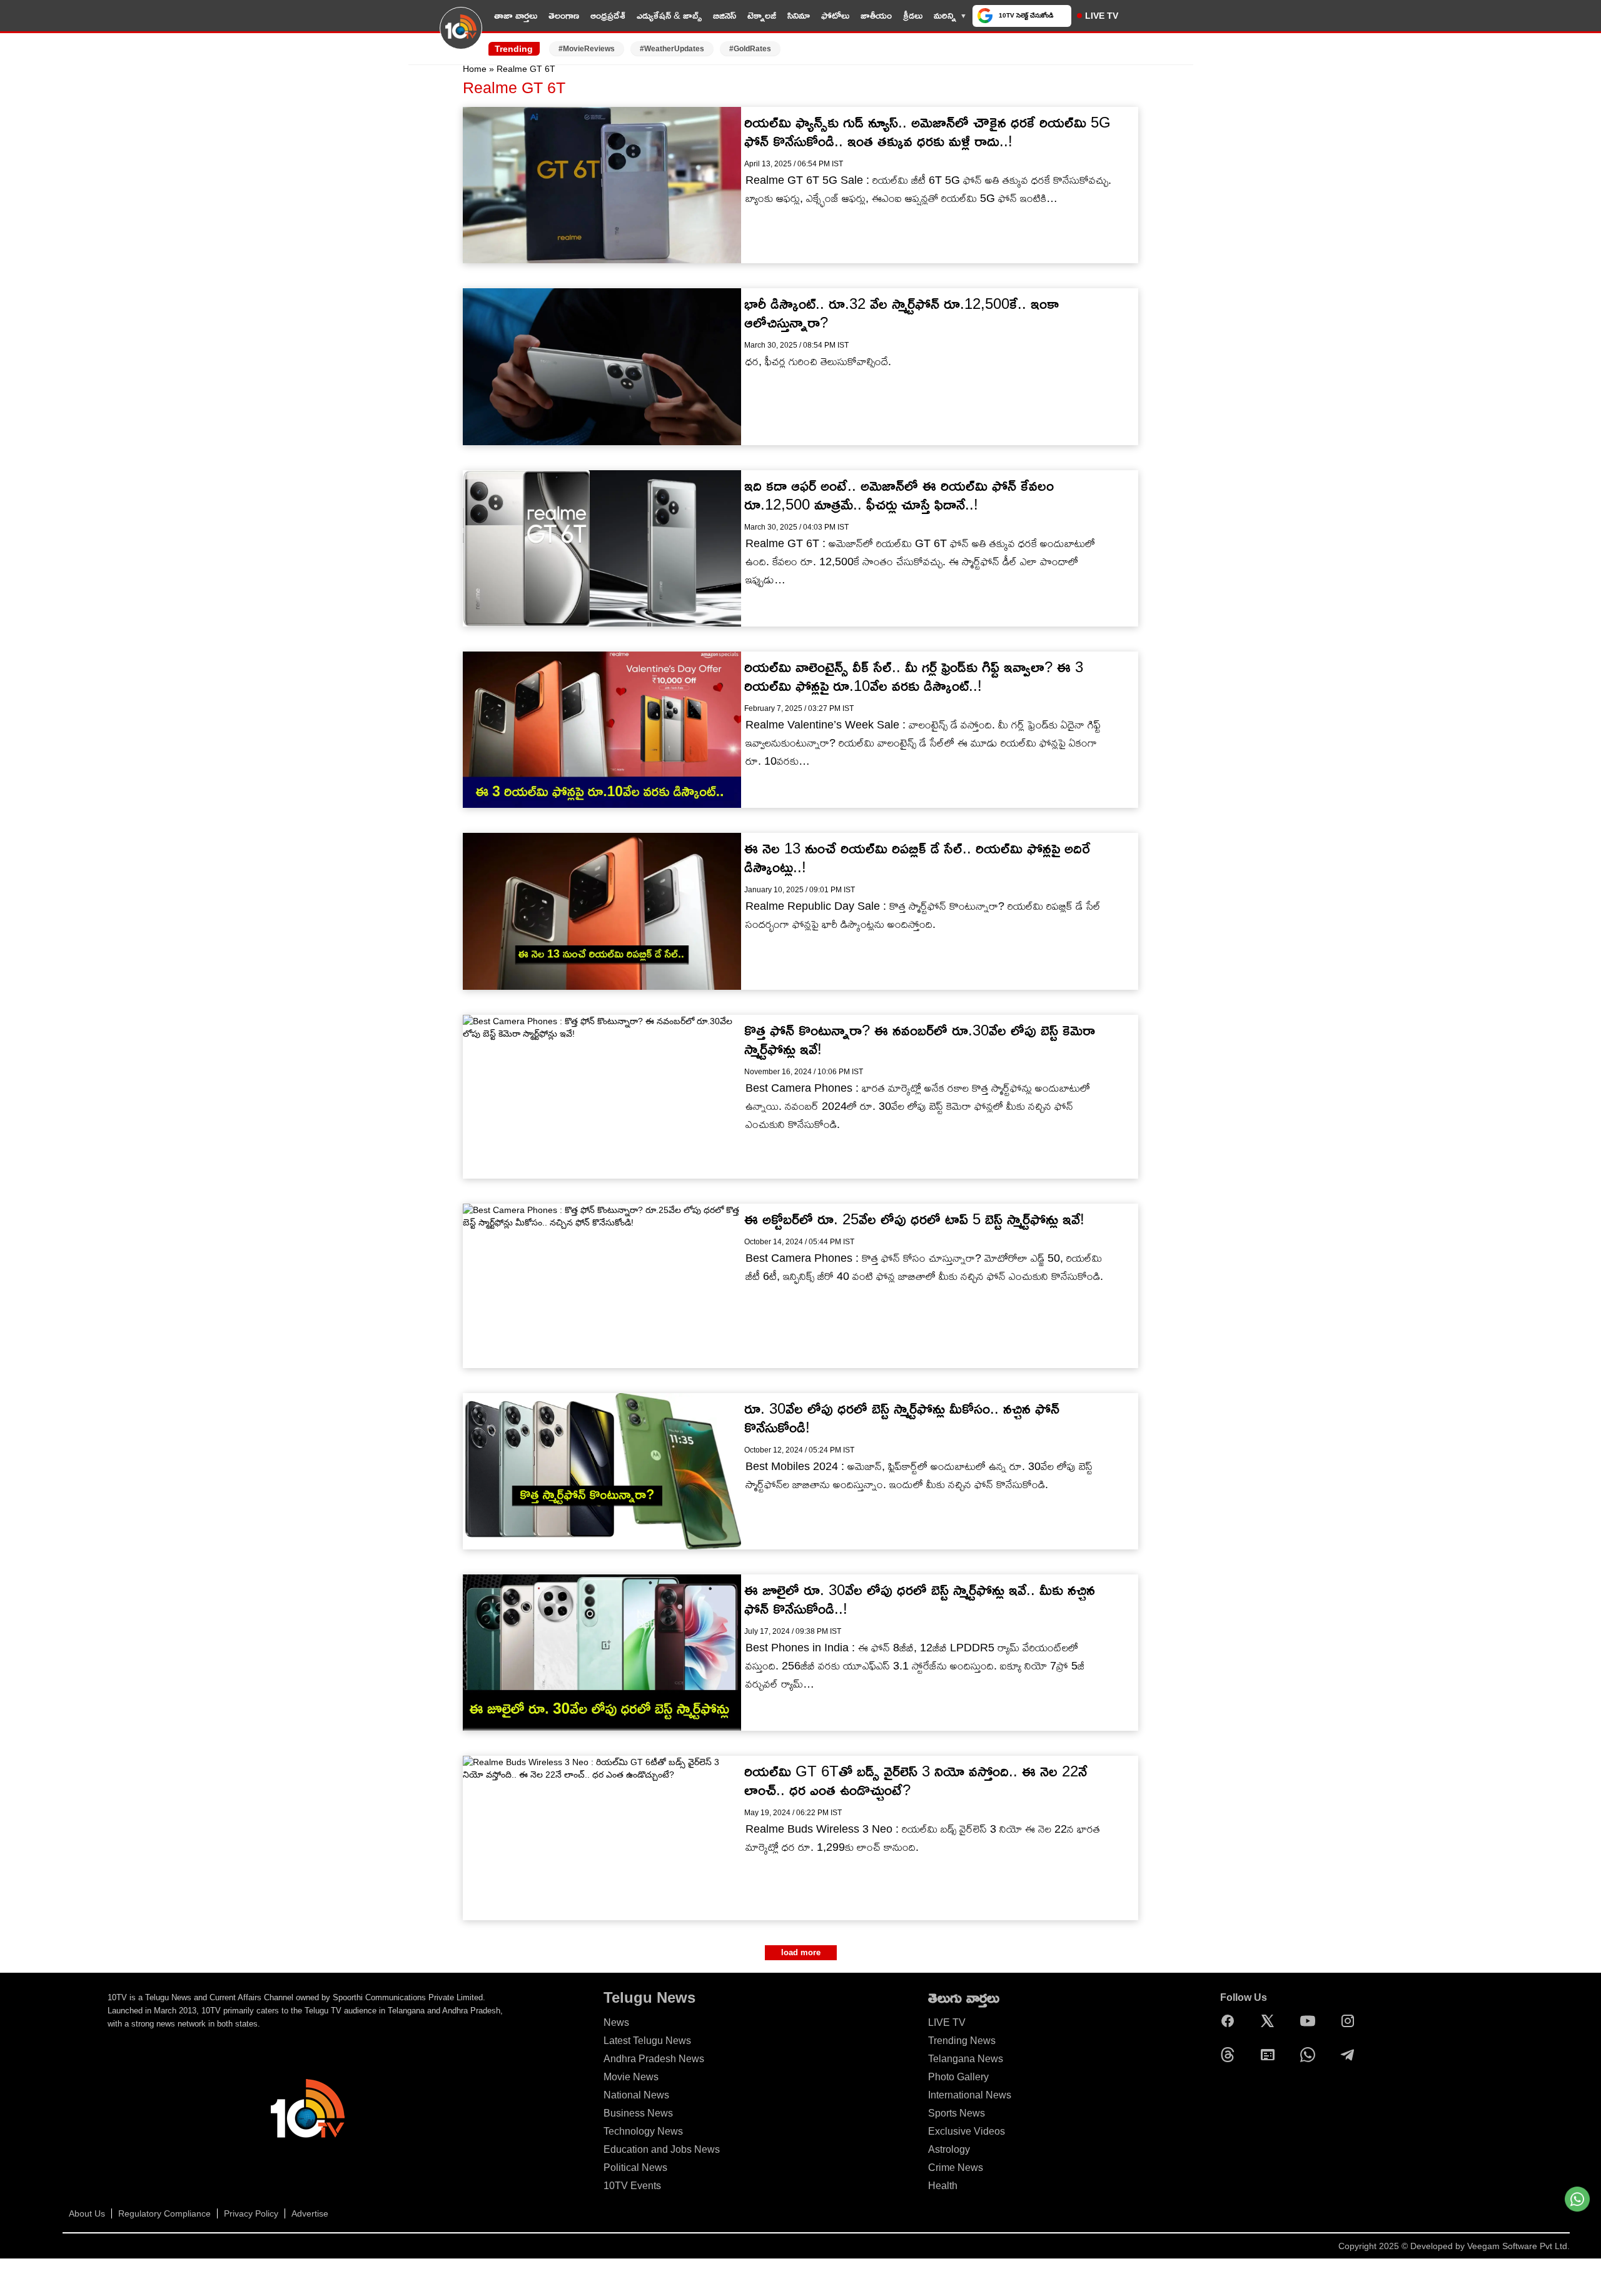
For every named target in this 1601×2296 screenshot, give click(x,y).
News (616, 2022)
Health (943, 2186)
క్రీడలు (913, 15)
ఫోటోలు (835, 15)
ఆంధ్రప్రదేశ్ (608, 15)
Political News (635, 2168)
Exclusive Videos (967, 2131)
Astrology (949, 2149)
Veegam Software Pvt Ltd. (1518, 2246)
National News (636, 2095)
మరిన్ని (945, 15)
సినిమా (799, 15)
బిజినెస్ (725, 15)
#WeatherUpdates (672, 49)
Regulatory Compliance (164, 2213)
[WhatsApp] (1311, 2055)
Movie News (631, 2077)
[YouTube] (1311, 2021)
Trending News (962, 2041)
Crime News (956, 2168)
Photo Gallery (958, 2077)
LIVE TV (1102, 16)
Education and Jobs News (662, 2149)
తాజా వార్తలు (516, 15)
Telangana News (966, 2059)
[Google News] (1271, 2055)
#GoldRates (750, 49)
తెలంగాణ (564, 15)
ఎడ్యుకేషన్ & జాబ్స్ (669, 15)
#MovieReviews (587, 49)
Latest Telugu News (647, 2041)
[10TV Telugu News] (461, 36)
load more (801, 1952)
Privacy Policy (251, 2213)
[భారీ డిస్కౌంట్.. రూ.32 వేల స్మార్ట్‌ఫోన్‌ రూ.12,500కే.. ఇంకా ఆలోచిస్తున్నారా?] (602, 366)
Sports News (957, 2113)
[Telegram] (1351, 2055)
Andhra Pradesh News (654, 2059)
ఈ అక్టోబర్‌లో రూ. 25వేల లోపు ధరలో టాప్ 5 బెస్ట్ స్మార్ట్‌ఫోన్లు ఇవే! (914, 1219)
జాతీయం (876, 15)
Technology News (643, 2131)
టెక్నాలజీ (762, 15)
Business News (638, 2113)
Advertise (310, 2213)
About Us (87, 2213)
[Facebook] (1231, 2021)
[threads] (1231, 2055)
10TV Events (632, 2186)
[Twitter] (1271, 2021)
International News (970, 2095)
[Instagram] (1351, 2021)
